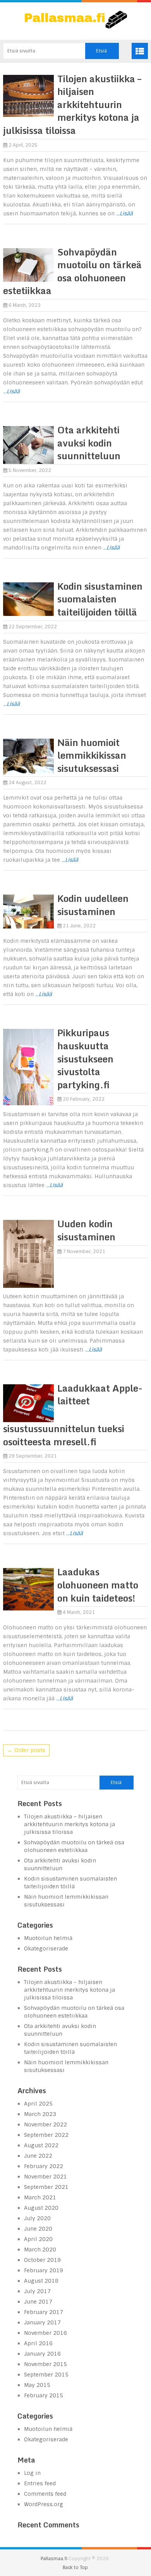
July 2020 (37, 2218)
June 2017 (38, 2302)
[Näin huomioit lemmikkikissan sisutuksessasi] (28, 757)
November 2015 (45, 2364)
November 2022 (45, 2124)
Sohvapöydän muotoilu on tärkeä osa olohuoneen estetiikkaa (72, 271)
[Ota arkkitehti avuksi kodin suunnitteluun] (28, 445)
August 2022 (41, 2145)
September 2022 (46, 2135)
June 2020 (38, 2229)
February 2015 (44, 2395)
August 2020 (41, 2208)
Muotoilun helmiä (48, 1938)
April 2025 (38, 2104)
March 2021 (40, 2197)
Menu (140, 51)
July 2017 (37, 2291)
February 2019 (44, 2270)
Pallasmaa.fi (54, 2559)
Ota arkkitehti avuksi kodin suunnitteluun (89, 443)
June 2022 (38, 2156)
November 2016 (45, 2333)
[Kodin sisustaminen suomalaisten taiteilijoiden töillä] (28, 599)
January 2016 (42, 2354)
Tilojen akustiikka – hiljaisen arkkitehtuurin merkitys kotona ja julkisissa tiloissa (72, 104)
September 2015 (46, 2375)
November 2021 (45, 2177)
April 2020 (38, 2239)
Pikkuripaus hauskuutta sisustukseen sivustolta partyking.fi (85, 1058)
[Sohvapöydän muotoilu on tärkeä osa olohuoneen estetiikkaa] (28, 265)
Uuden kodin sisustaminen (86, 1230)
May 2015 (37, 2385)
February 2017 (44, 2312)
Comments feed (45, 2494)
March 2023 (40, 2114)
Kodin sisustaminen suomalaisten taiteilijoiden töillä (100, 599)
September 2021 (46, 2187)
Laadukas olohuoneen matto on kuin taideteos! (98, 1585)
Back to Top (75, 2568)
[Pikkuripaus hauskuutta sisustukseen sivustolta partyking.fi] (28, 1067)
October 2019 (42, 2260)
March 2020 (40, 2250)
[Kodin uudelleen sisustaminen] (28, 912)
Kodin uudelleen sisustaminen (93, 905)
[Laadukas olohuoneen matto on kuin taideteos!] (28, 1589)
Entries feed (40, 2483)
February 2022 (44, 2166)
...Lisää (124, 213)
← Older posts (26, 1750)
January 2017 (42, 2322)
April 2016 (38, 2343)
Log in (32, 2473)
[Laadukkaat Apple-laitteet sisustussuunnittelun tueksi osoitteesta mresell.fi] (28, 1403)
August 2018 (41, 2281)
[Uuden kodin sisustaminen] (28, 1254)
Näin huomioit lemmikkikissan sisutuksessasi (92, 755)
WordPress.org (44, 2504)
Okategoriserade (46, 1948)
